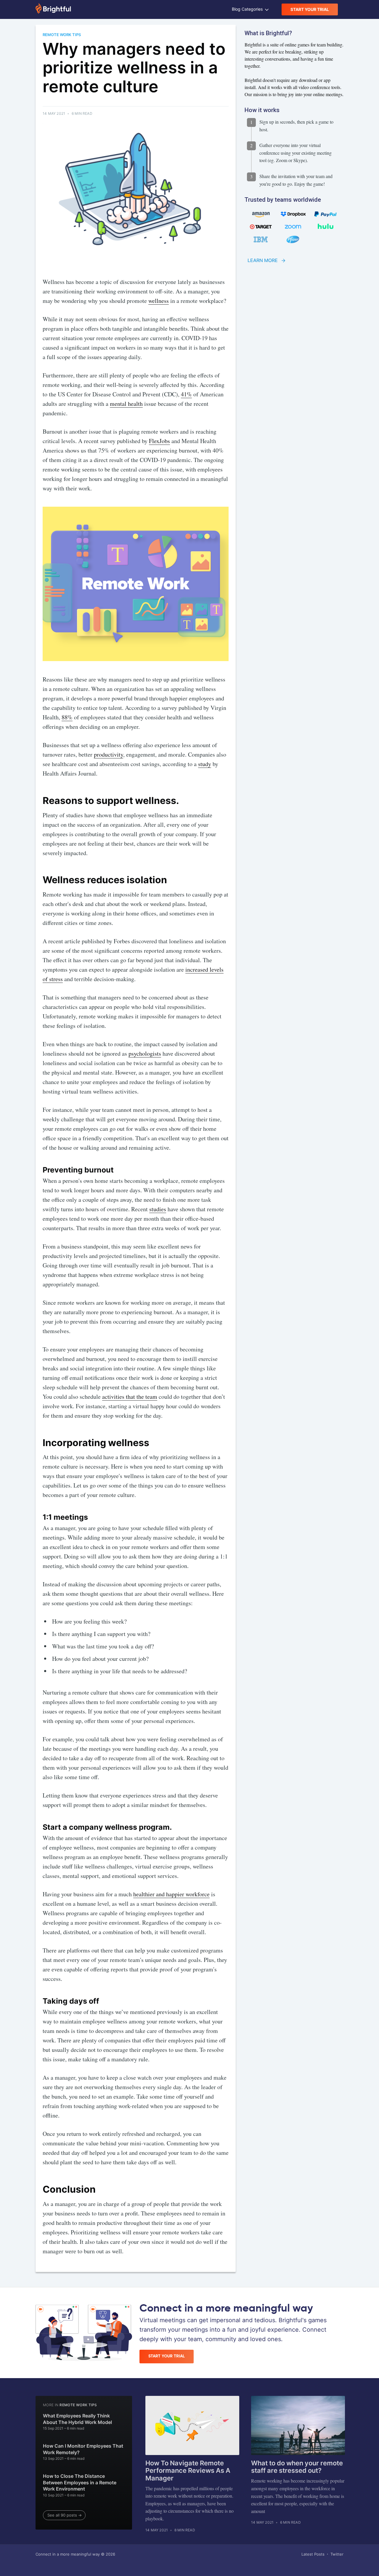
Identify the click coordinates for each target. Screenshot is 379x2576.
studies (158, 1209)
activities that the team (130, 1397)
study (205, 764)
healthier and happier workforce (171, 1894)
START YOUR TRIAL (310, 9)
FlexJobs (159, 441)
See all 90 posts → (65, 2515)
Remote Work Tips (78, 2405)
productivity (109, 754)
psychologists (145, 1053)
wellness (159, 301)
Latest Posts (313, 2554)
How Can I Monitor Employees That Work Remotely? (83, 2449)
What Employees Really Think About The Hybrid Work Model (77, 2419)
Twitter (337, 2554)
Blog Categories (248, 9)
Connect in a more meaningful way (68, 2554)
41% (186, 394)
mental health (126, 404)
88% (67, 717)
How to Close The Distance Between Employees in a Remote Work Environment (80, 2482)
